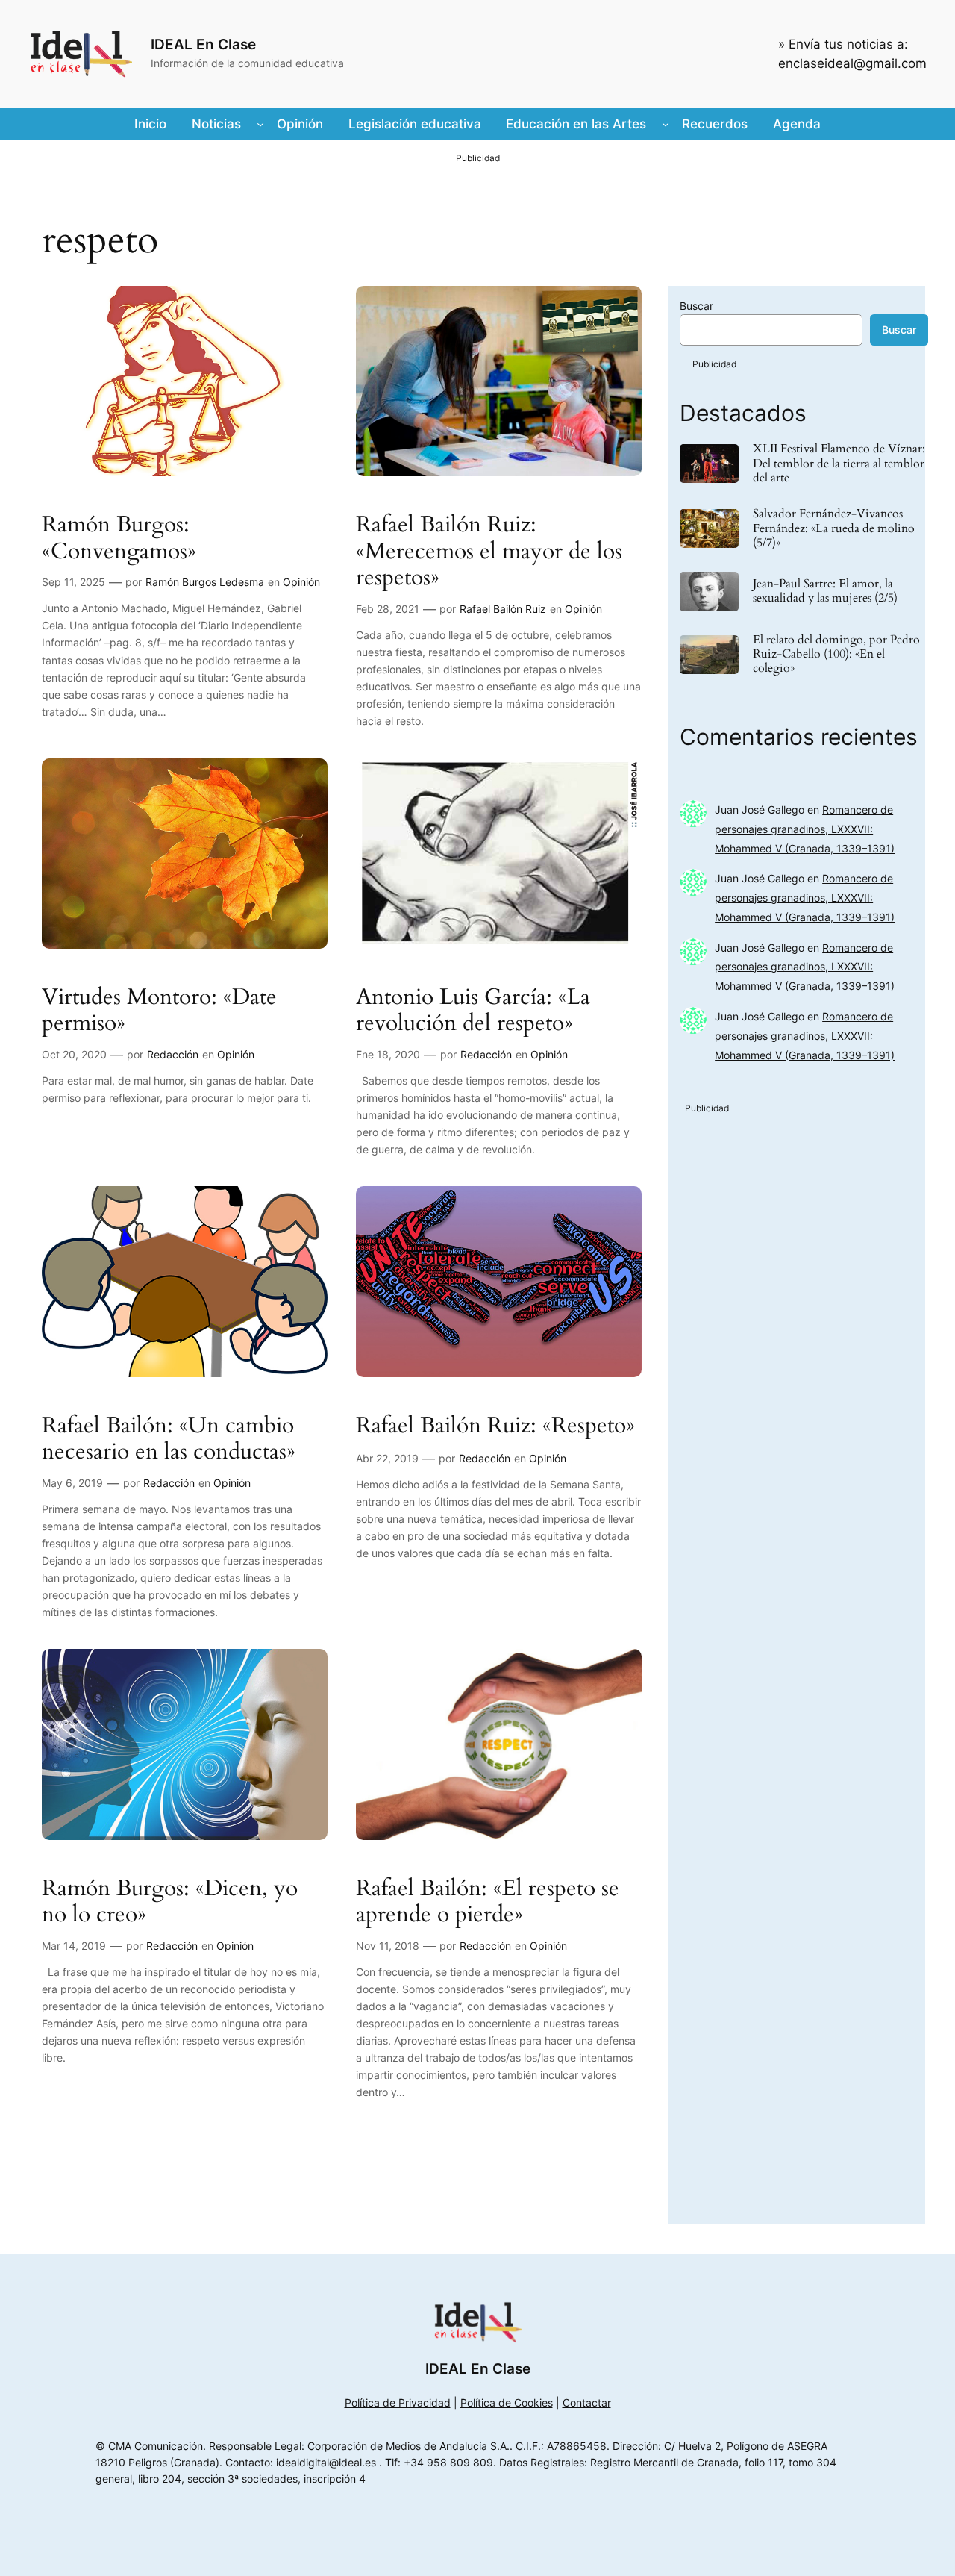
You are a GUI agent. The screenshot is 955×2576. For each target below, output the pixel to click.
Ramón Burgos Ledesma (205, 582)
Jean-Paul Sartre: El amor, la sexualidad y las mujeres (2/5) (825, 591)
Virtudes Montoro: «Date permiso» (159, 1011)
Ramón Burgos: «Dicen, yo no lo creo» (170, 1902)
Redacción (173, 1054)
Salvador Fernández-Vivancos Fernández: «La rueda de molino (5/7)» (834, 528)
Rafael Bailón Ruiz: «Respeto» (495, 1426)
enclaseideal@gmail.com (852, 63)
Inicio (150, 124)
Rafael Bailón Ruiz (503, 609)
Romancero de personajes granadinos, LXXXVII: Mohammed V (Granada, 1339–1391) (805, 829)
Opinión (301, 582)
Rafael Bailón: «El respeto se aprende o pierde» (488, 1902)
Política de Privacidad (398, 2402)
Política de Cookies (507, 2402)
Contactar (587, 2402)
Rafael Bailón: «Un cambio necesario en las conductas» (169, 1440)
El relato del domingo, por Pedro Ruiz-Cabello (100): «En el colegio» (836, 655)
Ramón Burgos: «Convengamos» (119, 539)
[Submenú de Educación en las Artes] (666, 124)
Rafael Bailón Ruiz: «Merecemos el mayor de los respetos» (489, 552)
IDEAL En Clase (203, 44)
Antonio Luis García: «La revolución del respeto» (473, 1011)
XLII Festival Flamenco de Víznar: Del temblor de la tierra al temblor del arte (839, 464)
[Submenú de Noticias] (260, 124)
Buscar (696, 306)
